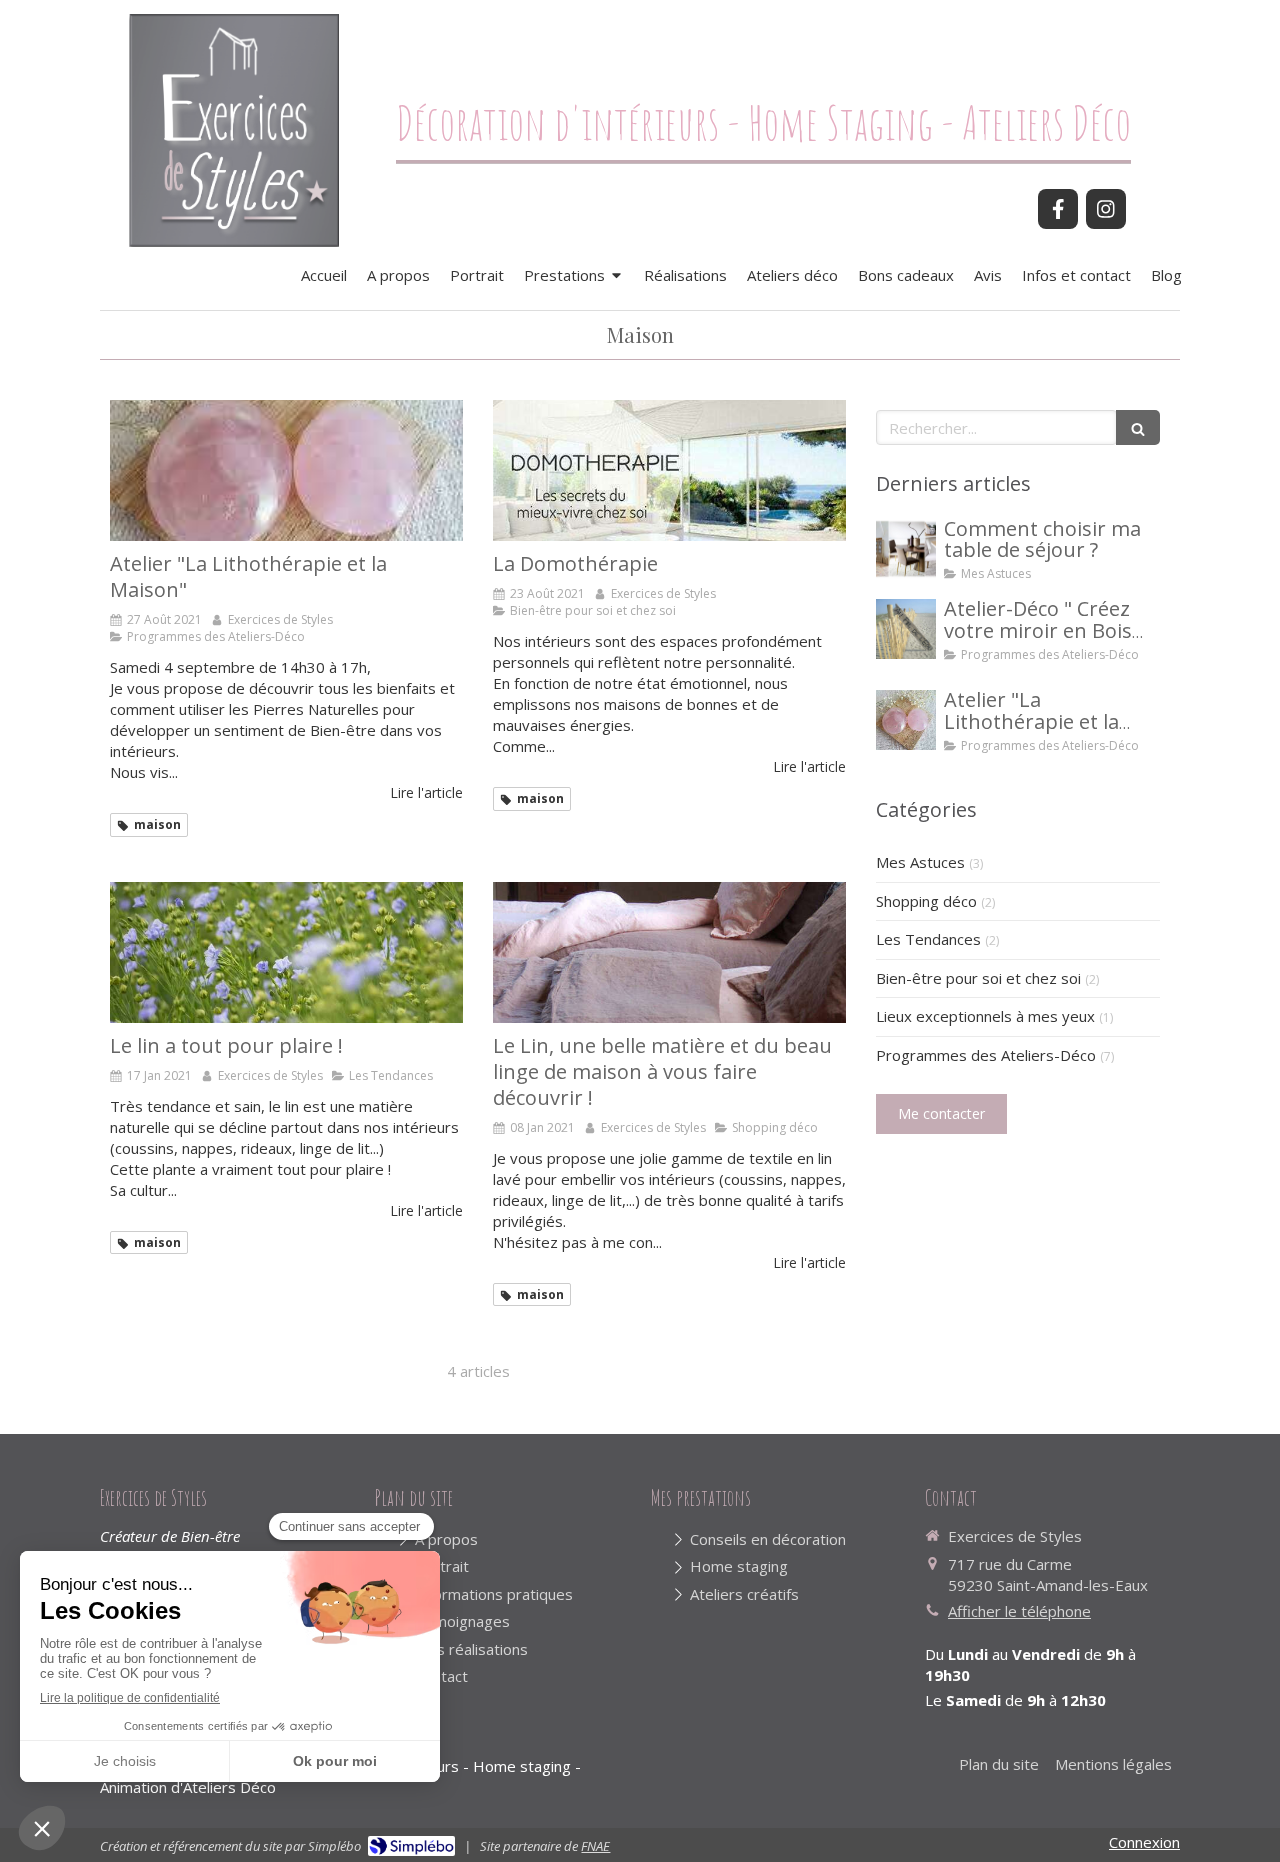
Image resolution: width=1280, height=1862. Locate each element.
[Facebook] (1058, 209)
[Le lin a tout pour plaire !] (286, 952)
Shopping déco (926, 901)
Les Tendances (928, 939)
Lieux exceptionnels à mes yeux (985, 1016)
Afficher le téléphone (1019, 1611)
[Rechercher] (1138, 427)
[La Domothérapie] (669, 470)
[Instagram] (1106, 209)
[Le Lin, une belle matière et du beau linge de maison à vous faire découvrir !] (669, 952)
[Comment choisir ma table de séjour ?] (906, 549)
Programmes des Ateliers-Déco (986, 1055)
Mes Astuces (920, 862)
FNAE (595, 1846)
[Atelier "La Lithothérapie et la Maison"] (286, 470)
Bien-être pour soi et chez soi (978, 978)
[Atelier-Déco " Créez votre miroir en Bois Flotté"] (906, 629)
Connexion (1144, 1842)
